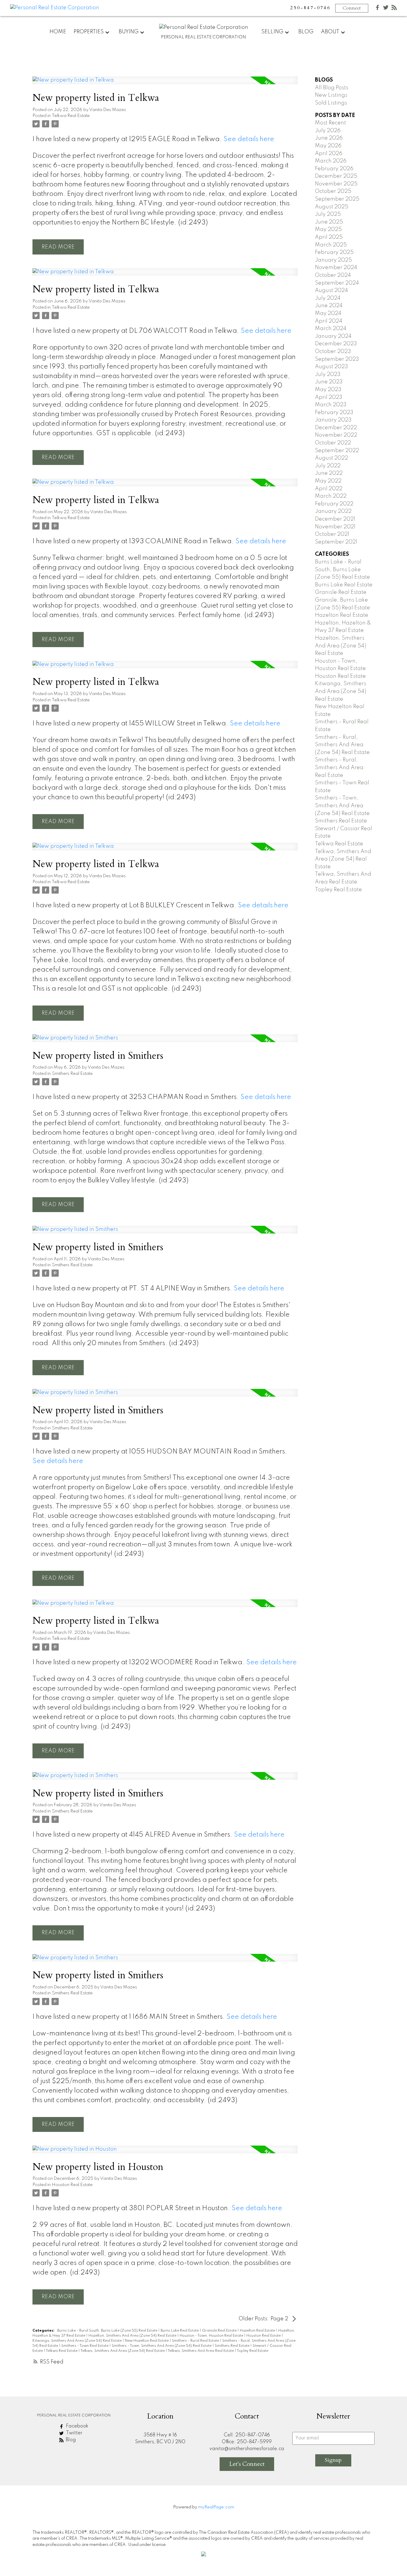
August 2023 (331, 367)
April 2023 (329, 397)
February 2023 (334, 413)
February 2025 (334, 252)
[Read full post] (165, 84)
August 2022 (331, 458)
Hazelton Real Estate (258, 2331)
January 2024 (333, 336)
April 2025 (329, 237)
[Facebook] (378, 9)
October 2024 (333, 275)
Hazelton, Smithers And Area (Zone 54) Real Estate (133, 2336)
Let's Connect (247, 2464)
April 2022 (329, 489)
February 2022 (334, 504)
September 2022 (337, 451)
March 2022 (331, 496)
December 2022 (336, 428)
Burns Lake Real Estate (180, 2331)
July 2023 (328, 374)
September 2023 (337, 359)
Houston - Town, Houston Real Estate (212, 2336)
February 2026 (334, 169)
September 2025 (337, 199)
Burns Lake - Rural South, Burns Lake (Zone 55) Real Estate (108, 2331)
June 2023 (329, 382)
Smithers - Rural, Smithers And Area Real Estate (339, 768)
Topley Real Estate (253, 2351)
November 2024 (336, 268)
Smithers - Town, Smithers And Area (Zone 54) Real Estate (162, 2346)
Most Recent (330, 123)
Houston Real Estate (72, 2185)
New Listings (331, 95)
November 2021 (335, 527)
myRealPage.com (216, 2507)
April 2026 (329, 154)
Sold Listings (331, 103)
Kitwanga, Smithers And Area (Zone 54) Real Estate (77, 2341)
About (330, 32)
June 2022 (329, 473)
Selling (272, 32)
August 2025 (332, 207)
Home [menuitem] (58, 32)
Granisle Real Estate (220, 2331)
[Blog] (394, 9)
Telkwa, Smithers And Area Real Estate (201, 2351)
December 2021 (335, 519)
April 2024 (329, 321)
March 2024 (331, 329)
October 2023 (333, 352)
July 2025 (328, 214)
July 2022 (328, 466)
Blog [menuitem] (306, 32)
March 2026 (331, 161)
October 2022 (333, 443)
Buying (129, 32)
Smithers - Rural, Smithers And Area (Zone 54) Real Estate (342, 745)
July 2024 (328, 298)
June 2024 (329, 306)
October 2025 (333, 191)
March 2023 (331, 405)
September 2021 (336, 542)
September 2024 (337, 283)
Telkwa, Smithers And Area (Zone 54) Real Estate (123, 2351)
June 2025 (329, 222)
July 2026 (328, 131)
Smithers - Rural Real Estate (196, 2341)
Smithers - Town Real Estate (85, 2346)
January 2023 (333, 420)
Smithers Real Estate (72, 1074)
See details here (249, 139)
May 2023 (328, 390)
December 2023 (336, 344)
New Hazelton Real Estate (147, 2341)
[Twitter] (386, 9)
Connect (352, 8)
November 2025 (336, 184)
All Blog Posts (332, 88)
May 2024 (328, 313)
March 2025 (331, 245)
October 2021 (332, 534)
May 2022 (328, 481)
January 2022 (333, 511)
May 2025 (328, 230)
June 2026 (329, 138)
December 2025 (336, 176)
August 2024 (331, 291)
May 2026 (328, 146)
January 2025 (333, 260)
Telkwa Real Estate (71, 116)
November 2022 (336, 435)
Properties (89, 32)
